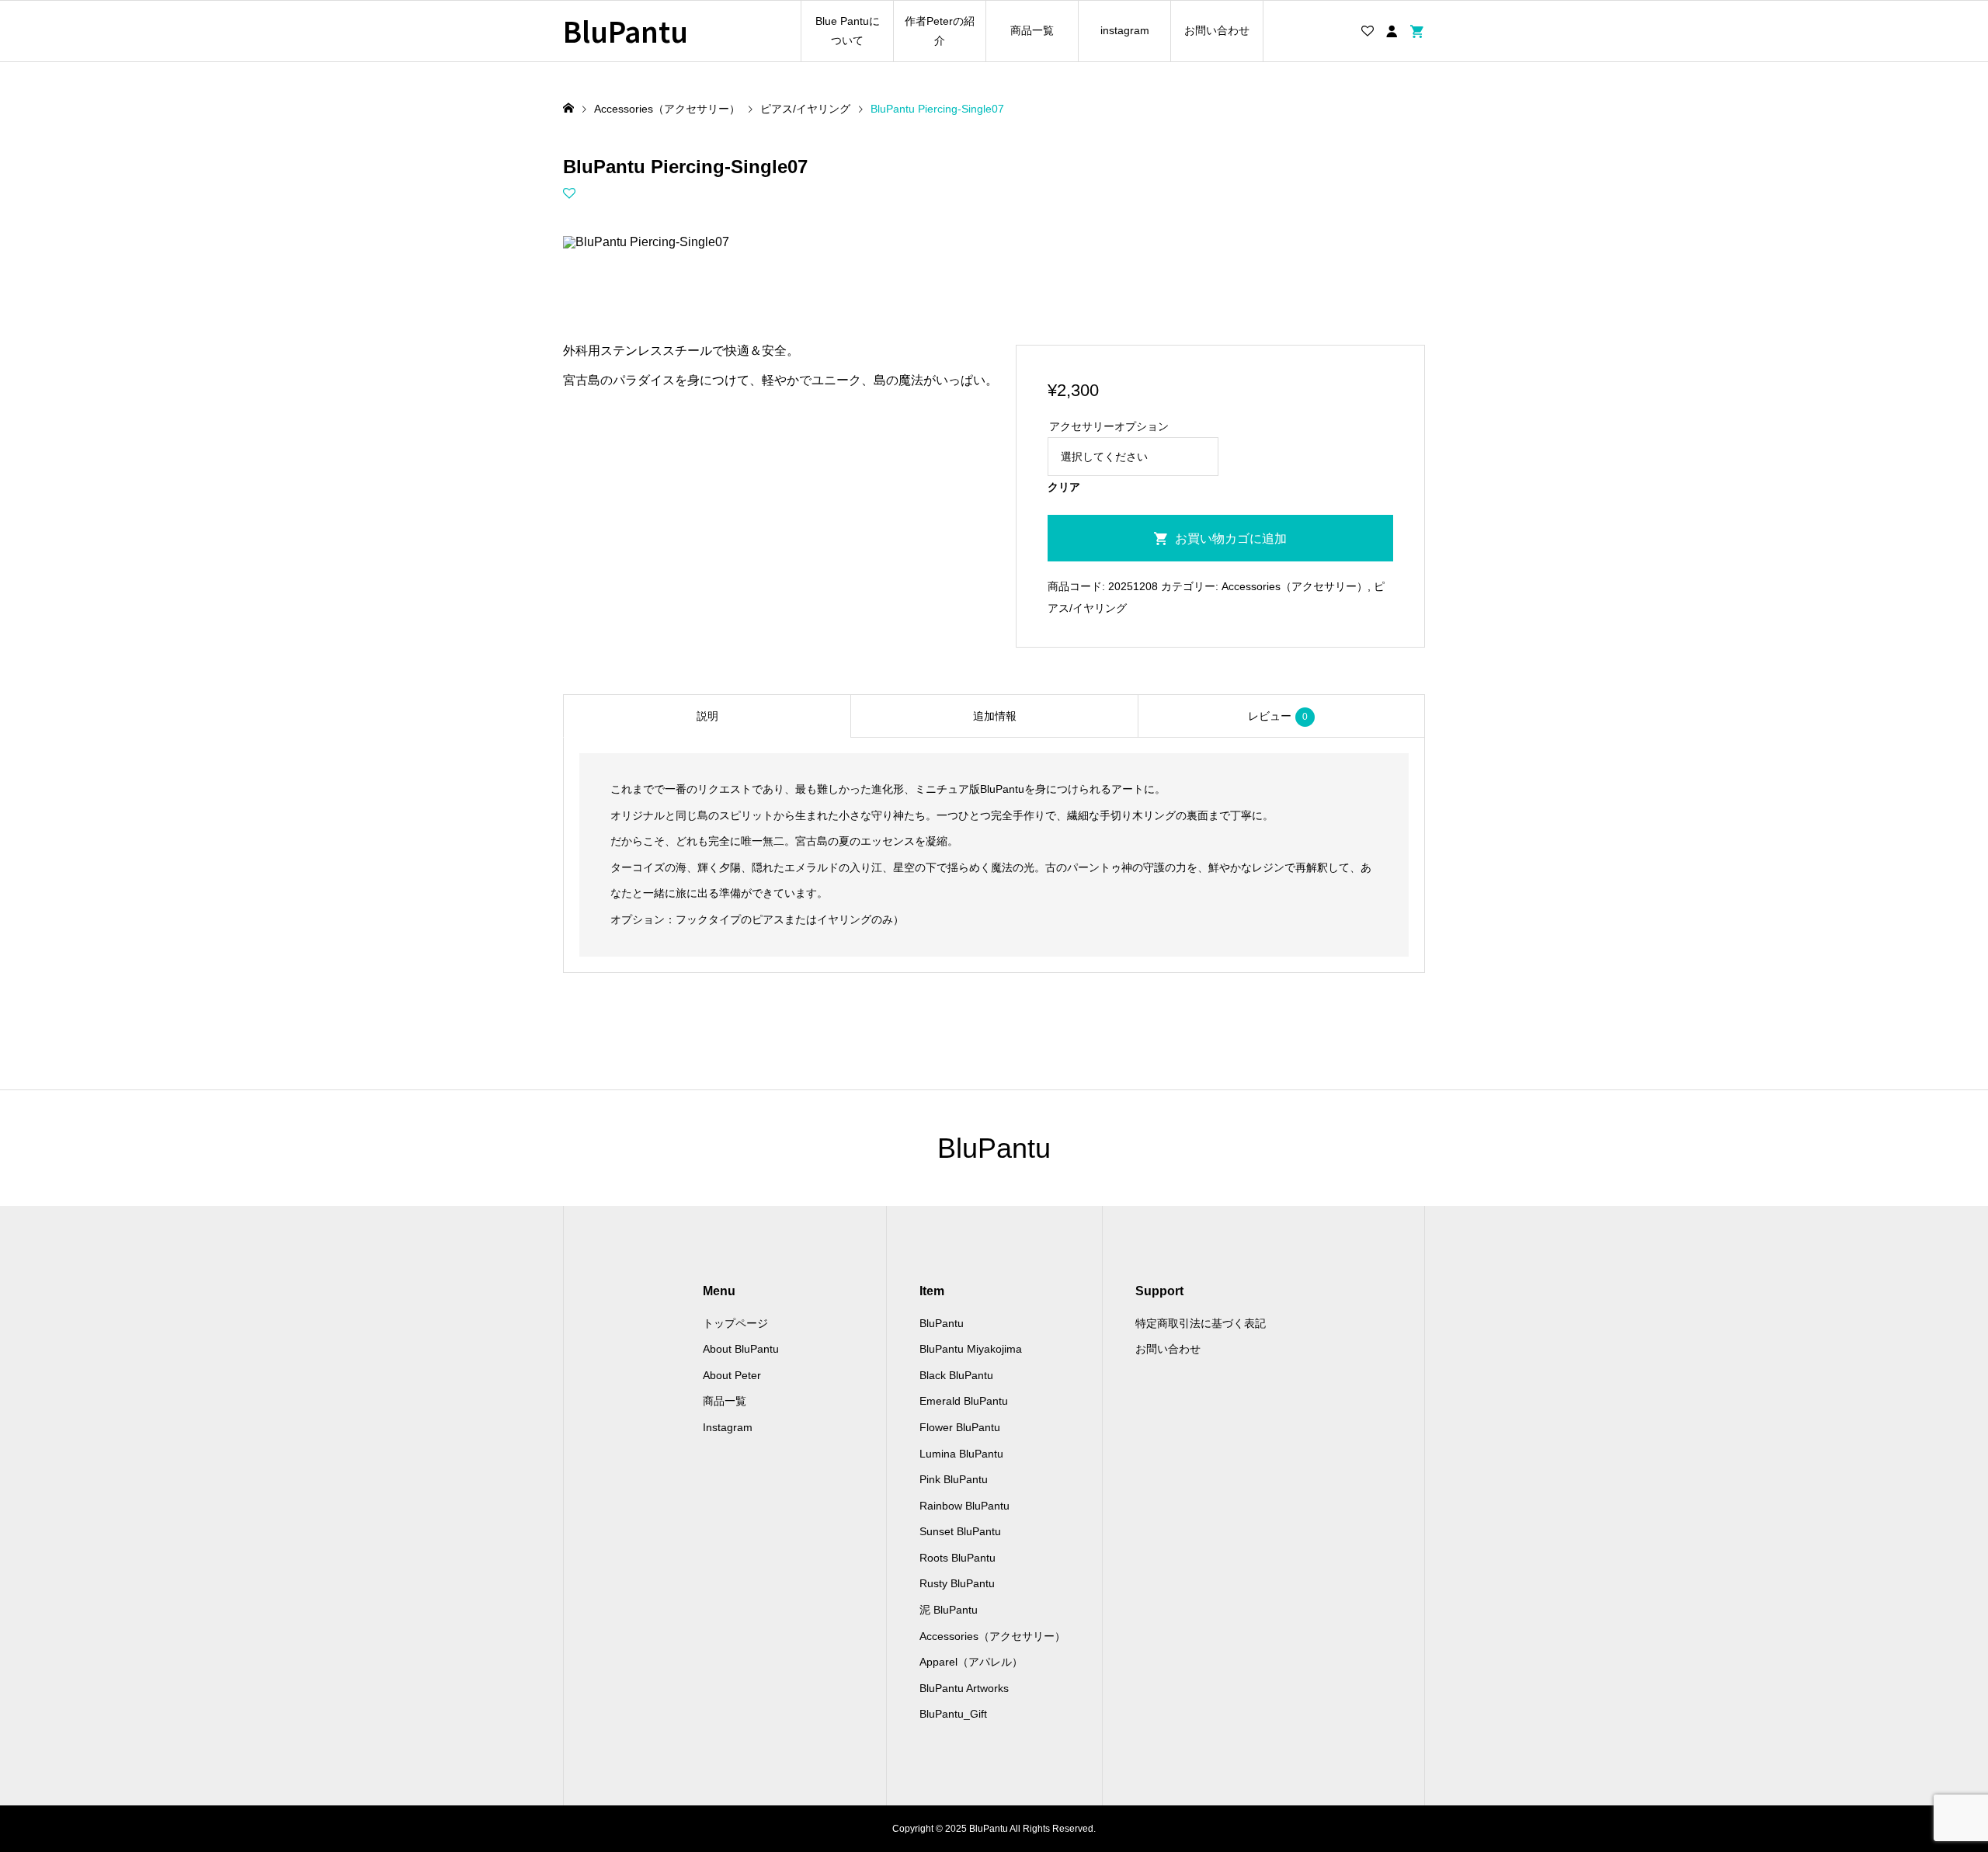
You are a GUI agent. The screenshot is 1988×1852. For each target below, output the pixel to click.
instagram (1125, 30)
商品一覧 (1032, 30)
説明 (707, 716)
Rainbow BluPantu (964, 1506)
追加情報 (995, 716)
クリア (1064, 487)
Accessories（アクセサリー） (1295, 586)
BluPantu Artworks (964, 1688)
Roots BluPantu (958, 1558)
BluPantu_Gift (953, 1714)
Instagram (728, 1427)
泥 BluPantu (949, 1610)
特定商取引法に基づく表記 (1201, 1323)
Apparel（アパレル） (971, 1662)
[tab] (707, 716)
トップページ (735, 1323)
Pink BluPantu (954, 1479)
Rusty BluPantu (957, 1583)
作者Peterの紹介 (940, 31)
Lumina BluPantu (961, 1454)
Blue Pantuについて (848, 31)
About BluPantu (741, 1349)
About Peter (732, 1375)
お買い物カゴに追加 (1231, 539)
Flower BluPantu (960, 1427)
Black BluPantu (956, 1375)
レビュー (1278, 716)
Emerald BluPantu (964, 1401)
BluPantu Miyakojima (971, 1349)
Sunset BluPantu (960, 1531)
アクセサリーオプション (1109, 426)
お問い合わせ (1217, 30)
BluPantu (626, 31)
